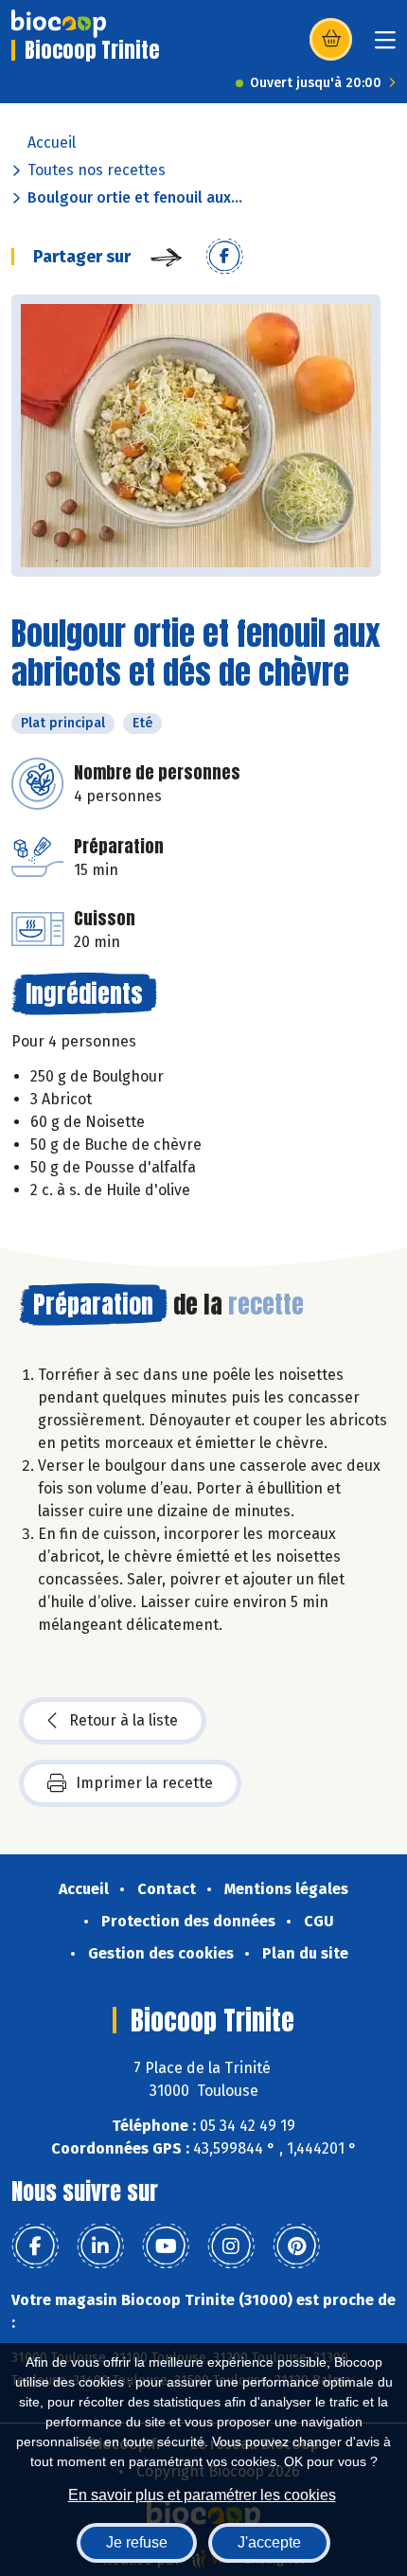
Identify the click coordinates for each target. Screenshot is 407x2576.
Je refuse (137, 2542)
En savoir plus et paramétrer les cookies (202, 2495)
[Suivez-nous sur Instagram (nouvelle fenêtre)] (231, 2246)
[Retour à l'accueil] (59, 24)
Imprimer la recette (144, 1783)
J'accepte (269, 2542)
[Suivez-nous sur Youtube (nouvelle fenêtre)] (166, 2246)
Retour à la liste (124, 1720)
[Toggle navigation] (385, 46)
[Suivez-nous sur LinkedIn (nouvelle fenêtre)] (100, 2246)
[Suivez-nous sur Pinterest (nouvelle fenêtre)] (296, 2246)
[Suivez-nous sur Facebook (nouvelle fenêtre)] (35, 2246)
